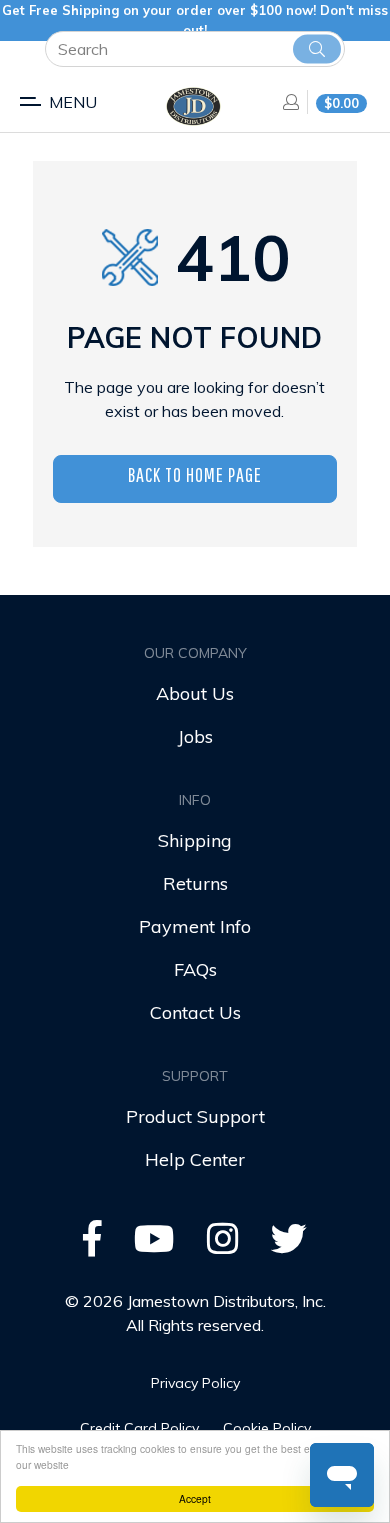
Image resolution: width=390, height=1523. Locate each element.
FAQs (195, 969)
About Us (195, 693)
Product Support (195, 1116)
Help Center (195, 1159)
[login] (285, 102)
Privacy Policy (195, 1383)
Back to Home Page (195, 474)
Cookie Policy (267, 1428)
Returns (195, 883)
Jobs (195, 736)
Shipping (195, 840)
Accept (195, 1498)
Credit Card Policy (139, 1428)
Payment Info (195, 926)
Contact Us (195, 1012)
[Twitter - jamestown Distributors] (289, 1245)
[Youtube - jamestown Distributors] (154, 1245)
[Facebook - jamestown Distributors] (92, 1245)
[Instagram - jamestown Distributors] (223, 1245)
